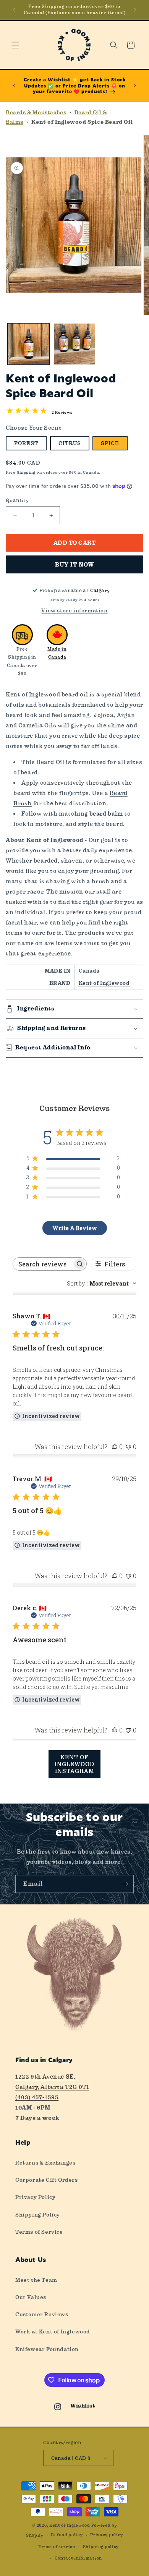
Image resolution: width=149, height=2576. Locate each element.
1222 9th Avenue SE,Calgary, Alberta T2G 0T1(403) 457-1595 (52, 2087)
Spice (110, 443)
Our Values (31, 2297)
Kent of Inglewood (104, 983)
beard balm (106, 814)
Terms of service (57, 2547)
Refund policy (67, 2535)
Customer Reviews (42, 2314)
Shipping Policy (38, 2215)
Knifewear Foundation (47, 2349)
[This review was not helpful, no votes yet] (128, 1447)
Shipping (26, 472)
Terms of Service (39, 2232)
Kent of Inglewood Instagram (74, 1764)
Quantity (17, 500)
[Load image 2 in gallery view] (74, 344)
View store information (74, 610)
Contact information (78, 2558)
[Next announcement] (135, 10)
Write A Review (75, 1228)
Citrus (70, 443)
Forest (26, 443)
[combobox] (102, 1283)
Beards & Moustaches (36, 112)
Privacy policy (107, 2535)
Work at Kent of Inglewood (53, 2332)
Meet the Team (36, 2280)
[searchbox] (43, 1264)
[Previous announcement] (14, 10)
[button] (15, 45)
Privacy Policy (35, 2197)
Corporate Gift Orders (47, 2180)
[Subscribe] (125, 1884)
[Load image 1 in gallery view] (29, 344)
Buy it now (74, 565)
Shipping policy (101, 2547)
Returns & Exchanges (45, 2163)
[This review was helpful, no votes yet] (115, 1447)
